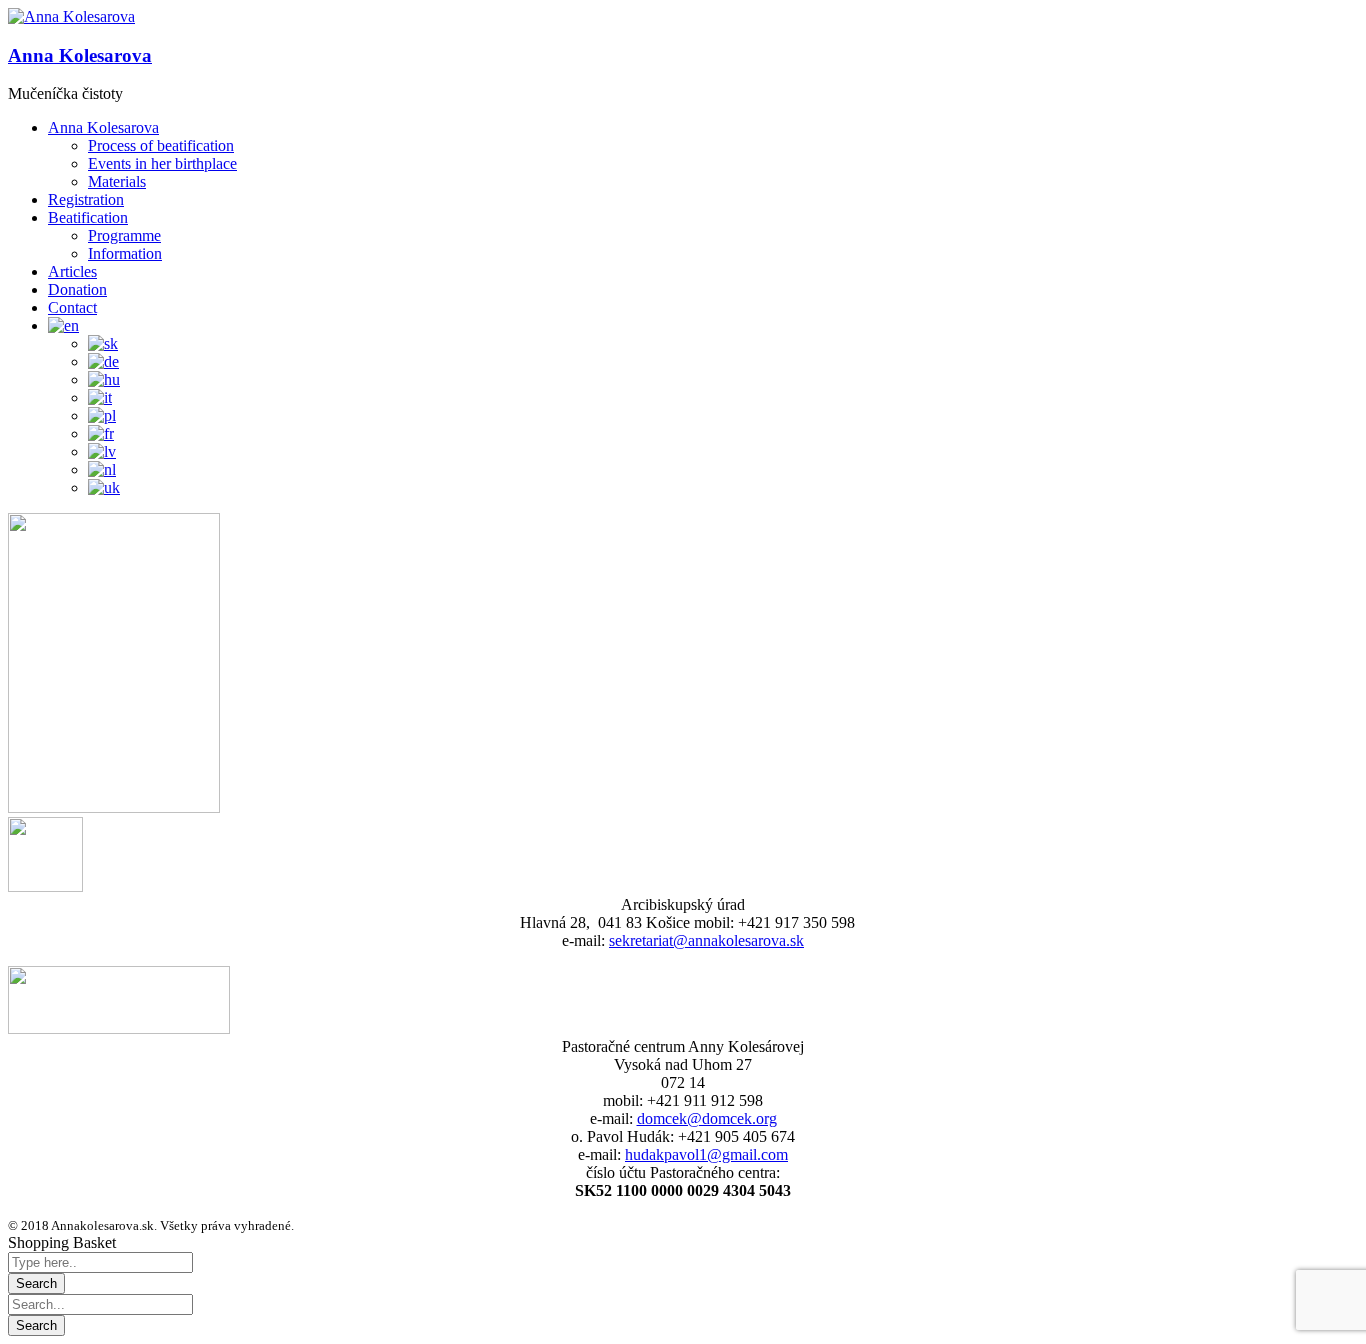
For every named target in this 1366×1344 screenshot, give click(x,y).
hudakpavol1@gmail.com (706, 1154)
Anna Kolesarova (80, 55)
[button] (71, 17)
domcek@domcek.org (707, 1118)
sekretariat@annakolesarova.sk (706, 940)
